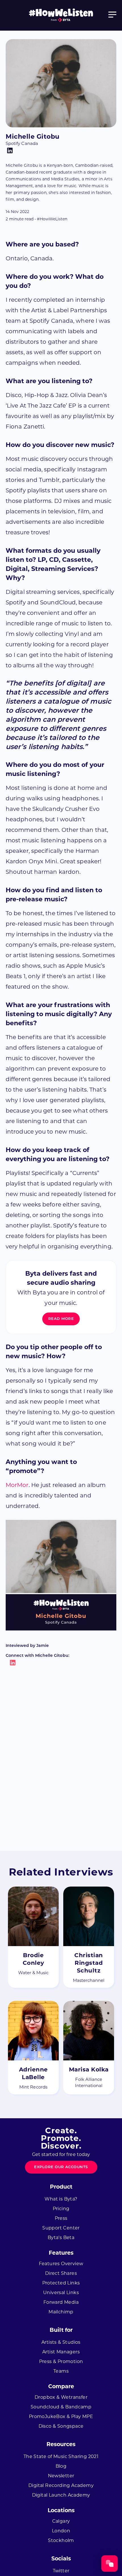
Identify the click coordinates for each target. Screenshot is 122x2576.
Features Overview (61, 2264)
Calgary (61, 2521)
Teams (61, 2371)
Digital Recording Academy (61, 2485)
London (61, 2531)
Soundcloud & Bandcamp (61, 2407)
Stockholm (61, 2540)
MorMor (17, 1485)
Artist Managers (61, 2352)
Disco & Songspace (61, 2426)
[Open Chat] (110, 2564)
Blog (61, 2466)
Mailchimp (61, 2312)
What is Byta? (61, 2199)
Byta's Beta (61, 2238)
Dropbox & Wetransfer (61, 2397)
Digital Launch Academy (61, 2495)
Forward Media (61, 2302)
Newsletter (61, 2476)
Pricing (61, 2209)
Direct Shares (61, 2273)
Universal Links (61, 2293)
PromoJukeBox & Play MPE (61, 2416)
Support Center (61, 2228)
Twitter (61, 2571)
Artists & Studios (61, 2342)
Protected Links (61, 2283)
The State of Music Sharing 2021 (61, 2456)
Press (61, 2218)
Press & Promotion (61, 2361)
